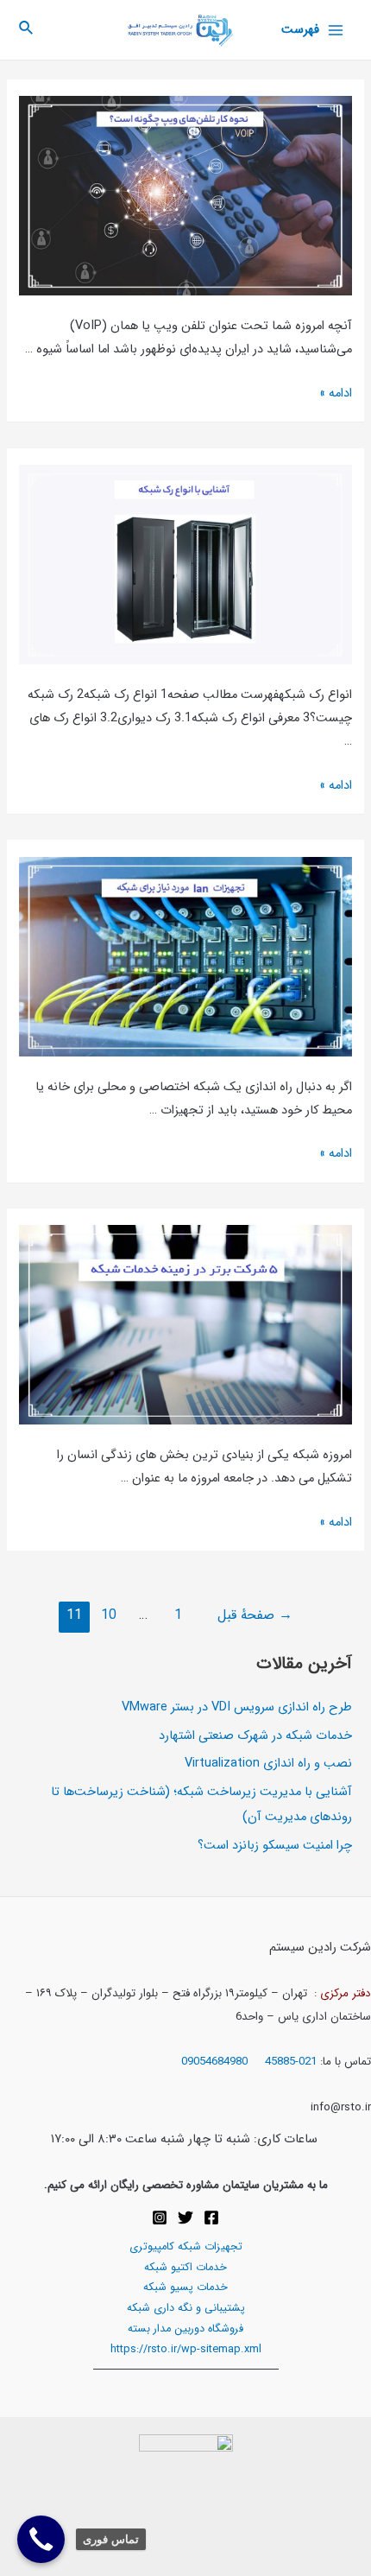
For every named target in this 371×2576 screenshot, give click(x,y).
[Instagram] (160, 2218)
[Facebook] (211, 2218)
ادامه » (336, 393)
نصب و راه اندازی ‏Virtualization (268, 1764)
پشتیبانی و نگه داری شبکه (186, 2308)
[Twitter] (185, 2218)
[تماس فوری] (41, 2539)
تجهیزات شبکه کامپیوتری (186, 2247)
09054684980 (216, 2062)
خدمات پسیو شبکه (185, 2287)
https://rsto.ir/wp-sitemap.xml (186, 2350)
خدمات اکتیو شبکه (185, 2268)
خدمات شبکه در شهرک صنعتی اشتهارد (255, 1736)
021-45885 (291, 2062)
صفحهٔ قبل (255, 1615)
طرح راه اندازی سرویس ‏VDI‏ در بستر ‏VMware (237, 1707)
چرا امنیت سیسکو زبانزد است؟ (275, 1846)
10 (109, 1615)
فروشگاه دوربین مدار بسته (185, 2329)
